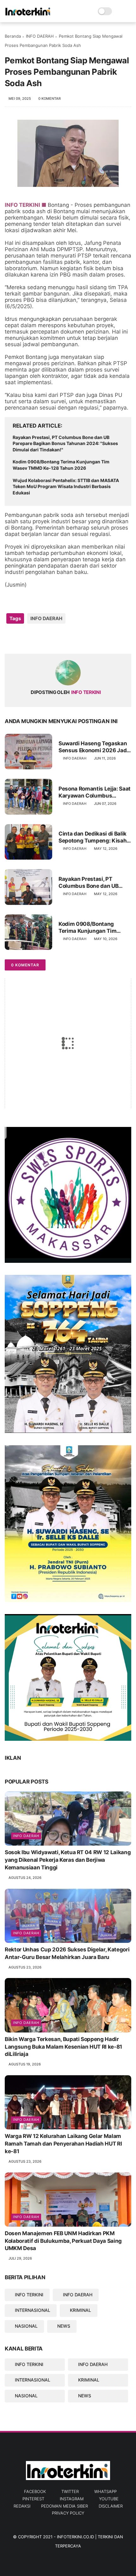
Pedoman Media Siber (65, 2506)
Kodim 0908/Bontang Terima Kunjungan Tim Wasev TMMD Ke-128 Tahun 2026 (61, 465)
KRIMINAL (80, 2310)
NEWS (64, 2326)
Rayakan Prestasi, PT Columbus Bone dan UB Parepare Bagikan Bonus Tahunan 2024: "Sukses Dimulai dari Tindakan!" (65, 443)
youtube (109, 2499)
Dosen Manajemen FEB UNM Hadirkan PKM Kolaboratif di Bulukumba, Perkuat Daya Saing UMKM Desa (63, 2241)
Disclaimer (111, 2506)
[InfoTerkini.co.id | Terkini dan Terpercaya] (28, 15)
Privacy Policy (68, 2513)
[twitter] (23, 639)
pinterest (33, 2499)
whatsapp (105, 2491)
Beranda (13, 36)
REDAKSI (22, 2506)
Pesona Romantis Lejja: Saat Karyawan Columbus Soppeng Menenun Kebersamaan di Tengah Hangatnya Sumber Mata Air (95, 792)
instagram (72, 2499)
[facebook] (10, 639)
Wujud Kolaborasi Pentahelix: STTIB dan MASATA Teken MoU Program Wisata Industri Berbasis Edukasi (66, 487)
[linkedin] (61, 639)
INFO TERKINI (29, 2295)
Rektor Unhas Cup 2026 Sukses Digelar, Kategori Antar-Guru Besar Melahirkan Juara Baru (67, 1953)
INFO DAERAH (40, 36)
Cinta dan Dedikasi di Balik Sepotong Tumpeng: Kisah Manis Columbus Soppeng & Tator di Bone (95, 837)
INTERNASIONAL (33, 2310)
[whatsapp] (36, 639)
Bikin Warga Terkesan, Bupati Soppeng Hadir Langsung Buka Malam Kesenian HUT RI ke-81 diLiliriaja (63, 2047)
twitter (70, 2491)
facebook (35, 2491)
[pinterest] (48, 639)
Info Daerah (26, 1836)
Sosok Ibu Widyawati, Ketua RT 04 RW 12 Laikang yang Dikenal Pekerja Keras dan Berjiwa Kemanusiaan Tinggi (68, 1860)
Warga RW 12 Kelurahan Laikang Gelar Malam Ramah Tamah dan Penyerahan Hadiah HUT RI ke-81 (63, 2144)
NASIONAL (26, 2326)
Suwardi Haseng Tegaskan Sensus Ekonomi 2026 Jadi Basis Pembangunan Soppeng (93, 747)
